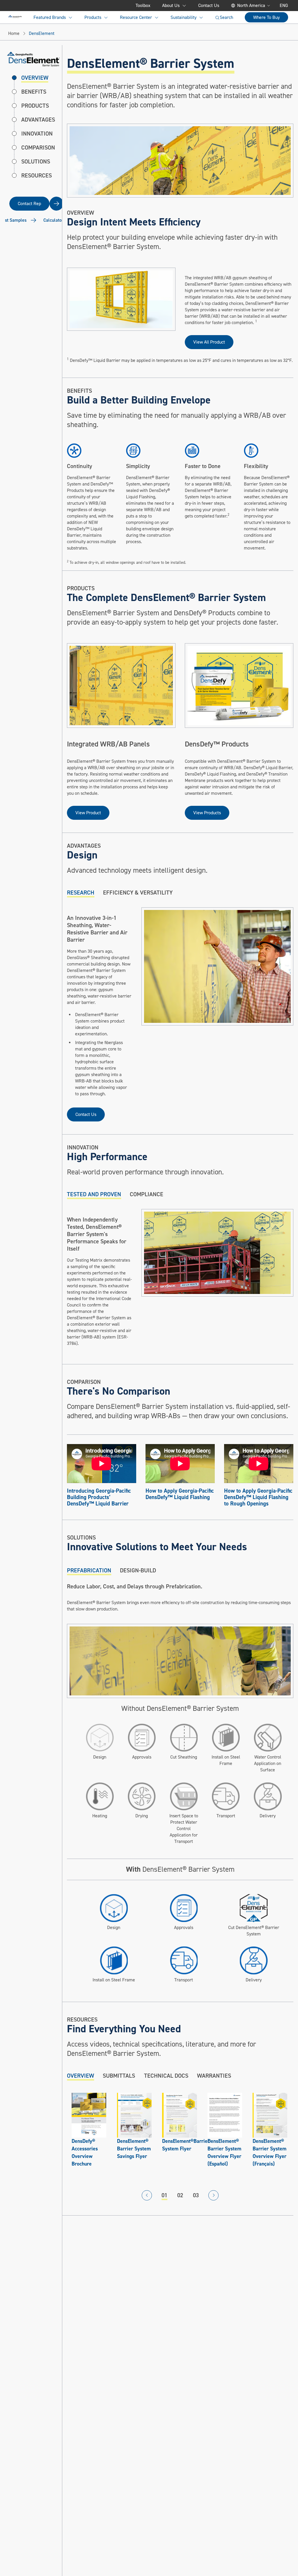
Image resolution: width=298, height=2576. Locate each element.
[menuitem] (15, 17)
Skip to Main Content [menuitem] (37, 6)
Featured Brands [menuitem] (50, 17)
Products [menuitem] (93, 17)
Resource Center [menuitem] (136, 17)
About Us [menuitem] (171, 6)
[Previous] (147, 2195)
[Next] (213, 2195)
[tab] (81, 893)
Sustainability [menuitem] (183, 17)
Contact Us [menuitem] (209, 6)
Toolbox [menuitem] (143, 6)
